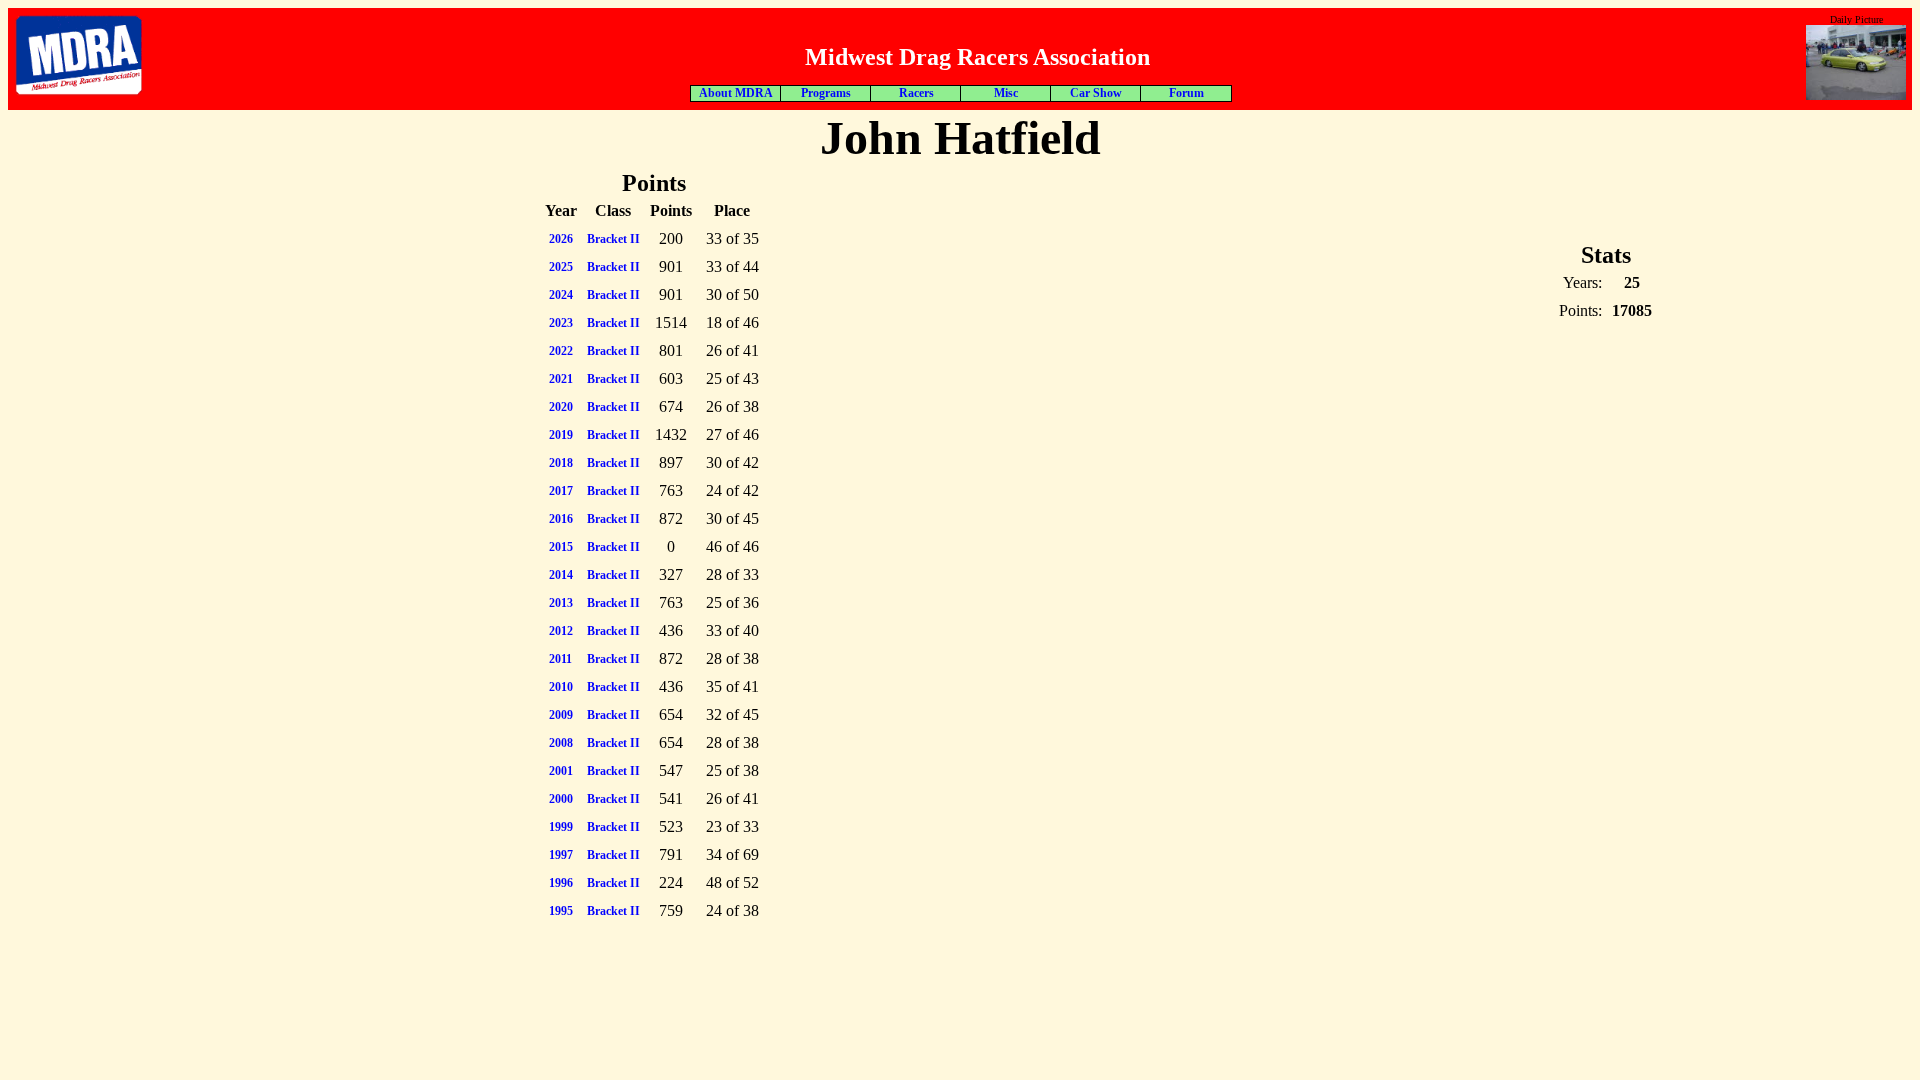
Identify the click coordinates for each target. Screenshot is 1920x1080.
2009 (561, 715)
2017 (561, 491)
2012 (561, 631)
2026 (561, 239)
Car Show (1096, 93)
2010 (561, 687)
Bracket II (613, 239)
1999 (561, 827)
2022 (561, 351)
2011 (560, 659)
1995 (561, 911)
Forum (1186, 93)
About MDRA (736, 93)
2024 (561, 295)
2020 (561, 407)
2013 (561, 603)
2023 (561, 323)
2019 (561, 435)
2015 (561, 547)
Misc (1006, 93)
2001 (561, 771)
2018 (561, 463)
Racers (916, 93)
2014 (561, 575)
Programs (826, 93)
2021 (561, 379)
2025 (561, 267)
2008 (561, 743)
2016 (561, 519)
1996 (561, 883)
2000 (561, 799)
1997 (561, 855)
